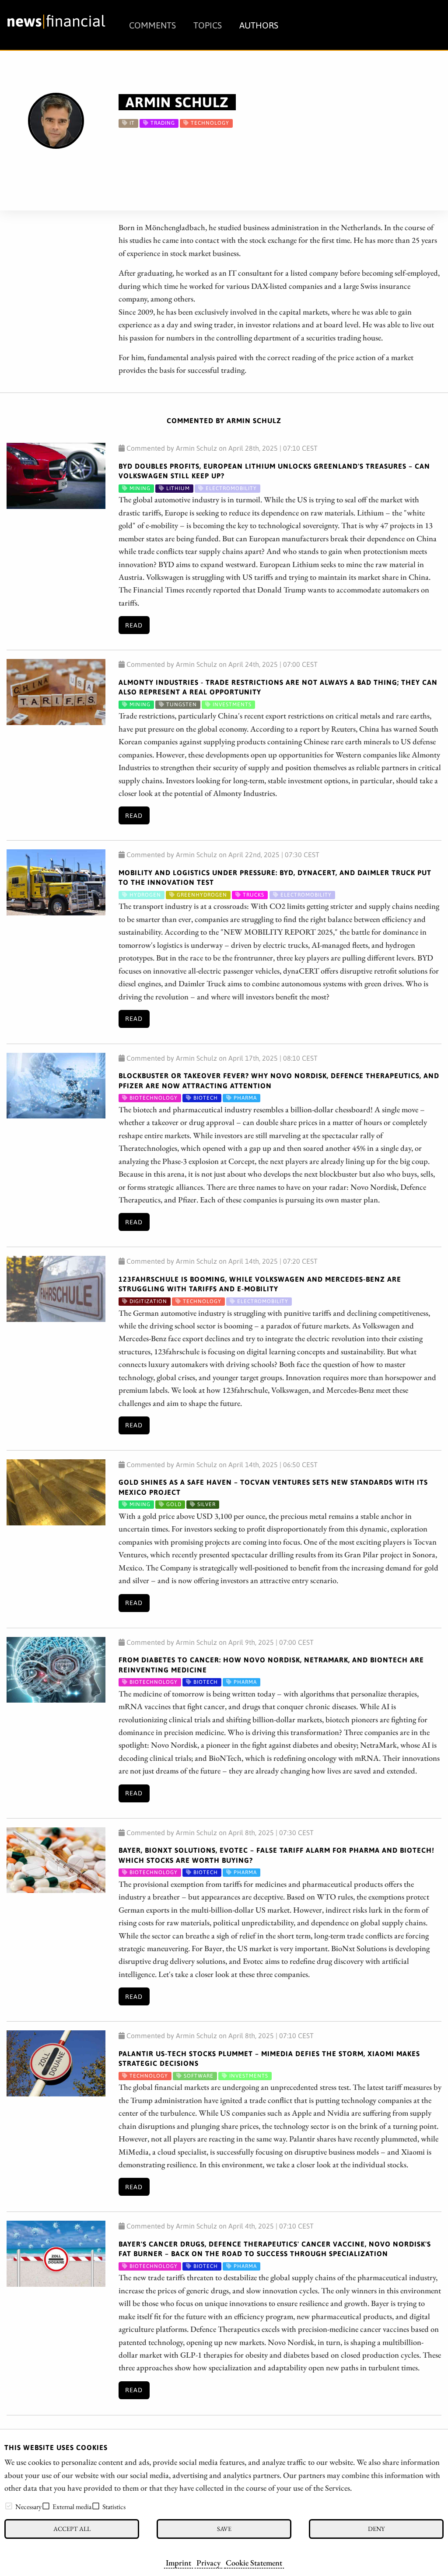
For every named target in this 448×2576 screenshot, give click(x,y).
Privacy (208, 2562)
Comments (152, 25)
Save (224, 2529)
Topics (208, 25)
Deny (376, 2529)
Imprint (178, 2562)
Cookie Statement (254, 2562)
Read (134, 625)
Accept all (72, 2529)
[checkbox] (9, 2506)
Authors (259, 25)
